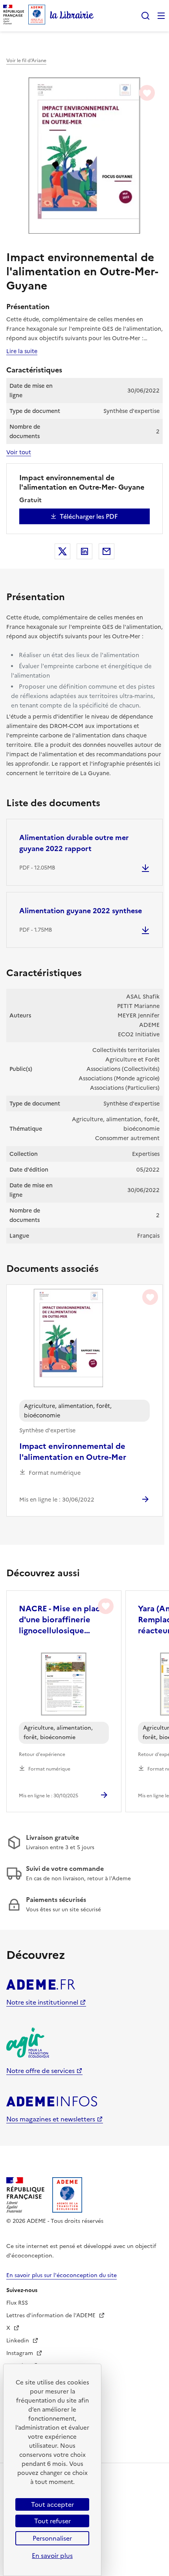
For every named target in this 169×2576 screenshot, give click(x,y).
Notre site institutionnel (42, 2002)
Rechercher (145, 16)
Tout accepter (52, 2504)
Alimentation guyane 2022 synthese (81, 911)
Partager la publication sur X (62, 551)
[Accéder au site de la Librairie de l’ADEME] (72, 16)
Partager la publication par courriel (107, 551)
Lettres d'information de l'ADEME (52, 2315)
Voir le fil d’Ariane (26, 61)
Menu (161, 16)
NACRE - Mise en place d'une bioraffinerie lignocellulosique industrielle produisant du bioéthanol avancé (62, 1620)
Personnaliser (52, 2538)
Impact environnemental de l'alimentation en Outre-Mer (73, 1452)
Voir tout (19, 452)
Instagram (20, 2353)
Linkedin (18, 2341)
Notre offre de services (40, 2071)
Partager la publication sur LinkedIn (84, 551)
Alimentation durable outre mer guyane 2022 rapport (74, 843)
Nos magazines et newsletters (51, 2119)
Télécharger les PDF (89, 516)
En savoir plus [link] (52, 2556)
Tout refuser (52, 2521)
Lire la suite (22, 351)
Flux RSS (17, 2303)
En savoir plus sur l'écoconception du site (62, 2275)
